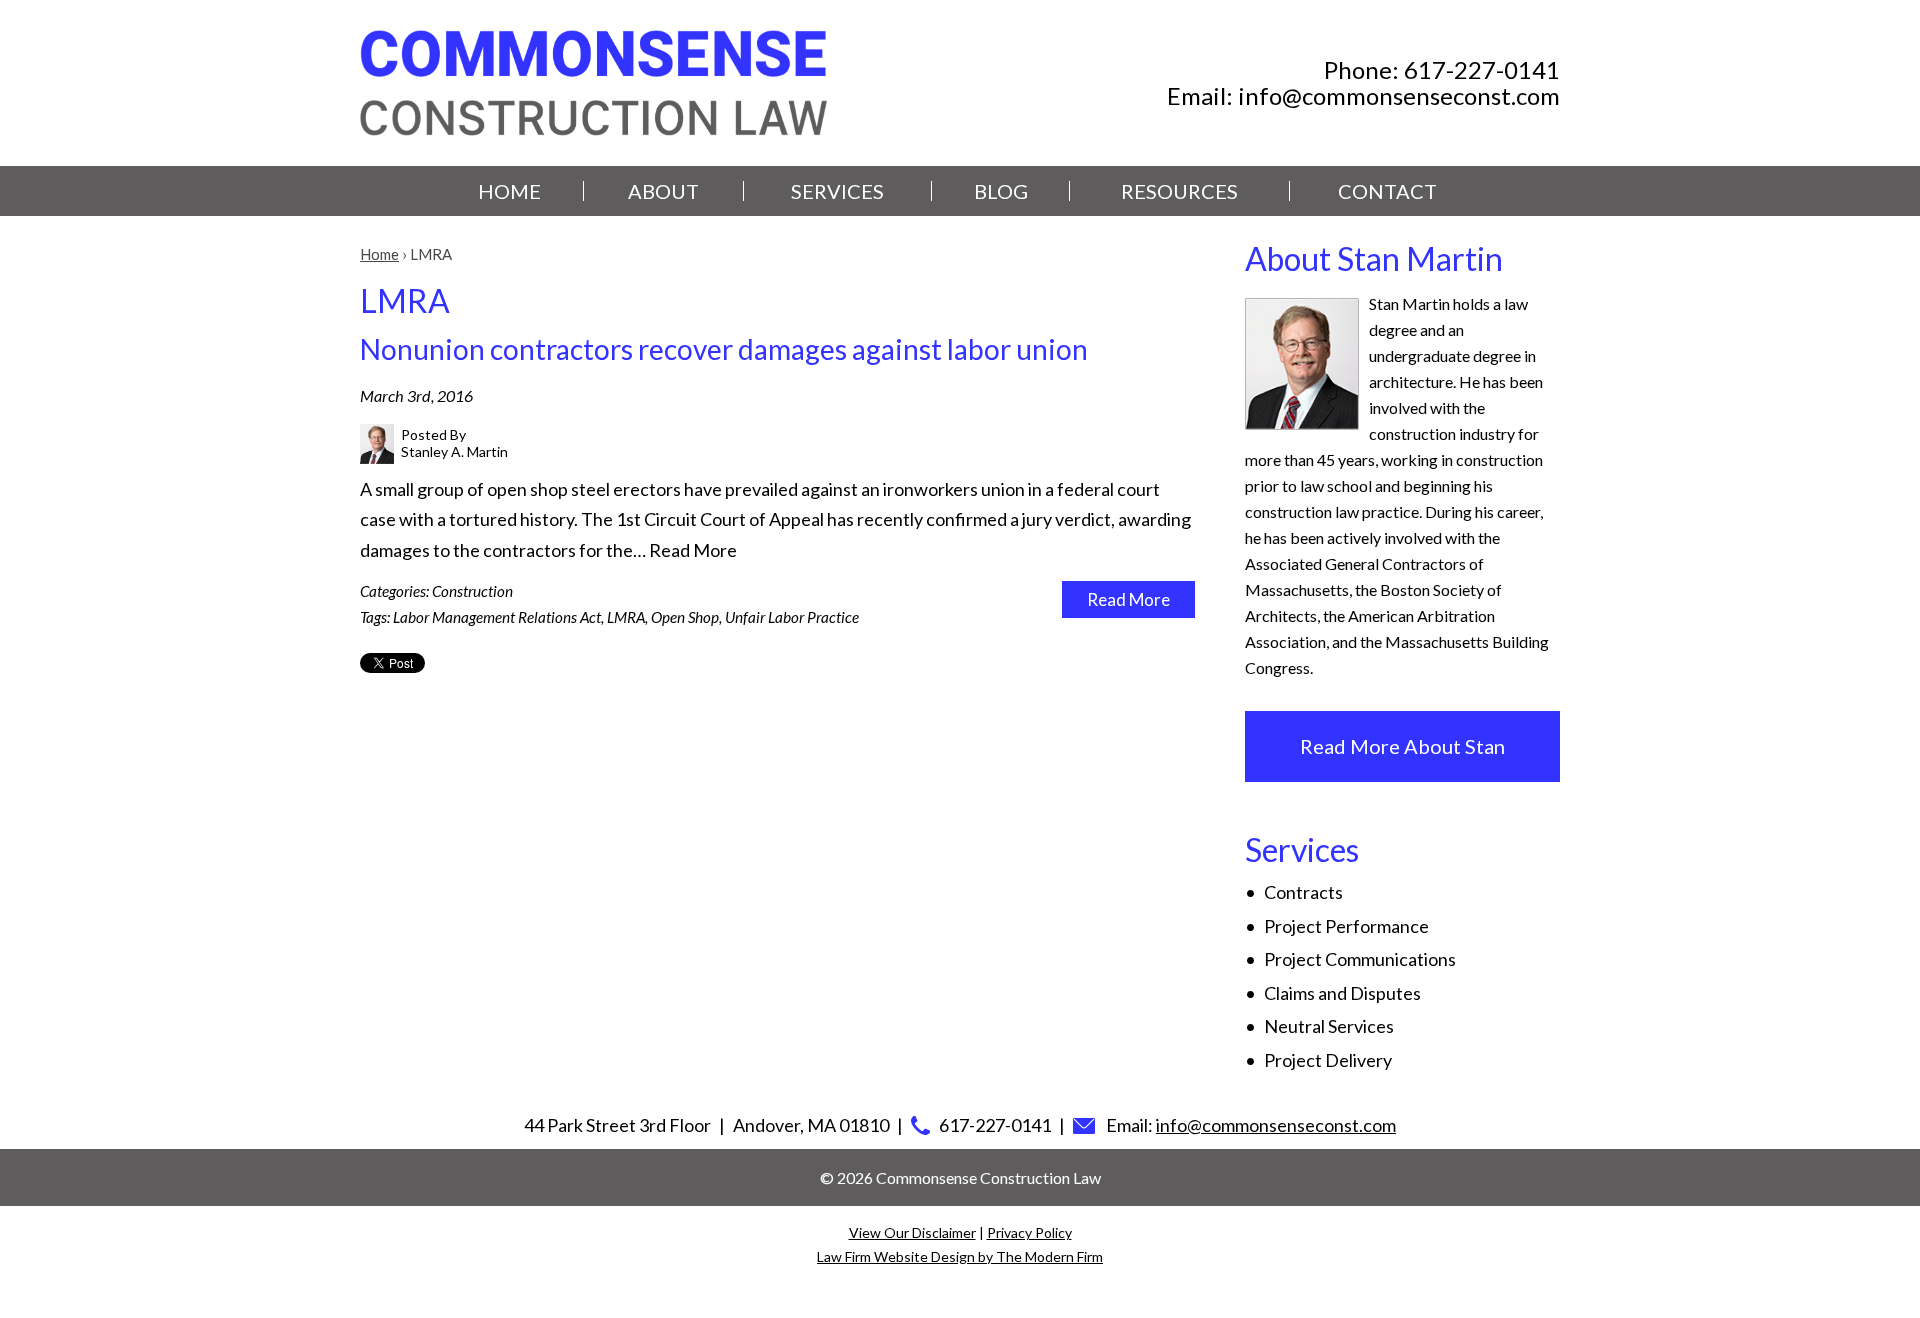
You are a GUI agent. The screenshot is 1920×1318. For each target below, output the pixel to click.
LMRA (626, 617)
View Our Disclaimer (912, 1232)
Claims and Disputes (1342, 993)
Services (837, 191)
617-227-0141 (1482, 69)
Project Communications (1360, 959)
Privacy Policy (1029, 1232)
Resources (1179, 191)
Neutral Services (1329, 1026)
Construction (472, 591)
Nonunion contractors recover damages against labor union (724, 349)
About (663, 191)
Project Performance (1346, 926)
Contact (1387, 191)
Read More (693, 550)
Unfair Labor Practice (792, 617)
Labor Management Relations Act (497, 617)
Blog (1001, 191)
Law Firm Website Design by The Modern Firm (960, 1256)
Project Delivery (1328, 1060)
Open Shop (685, 617)
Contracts (1303, 892)
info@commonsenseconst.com (1399, 95)
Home (509, 191)
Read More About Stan (1402, 746)
